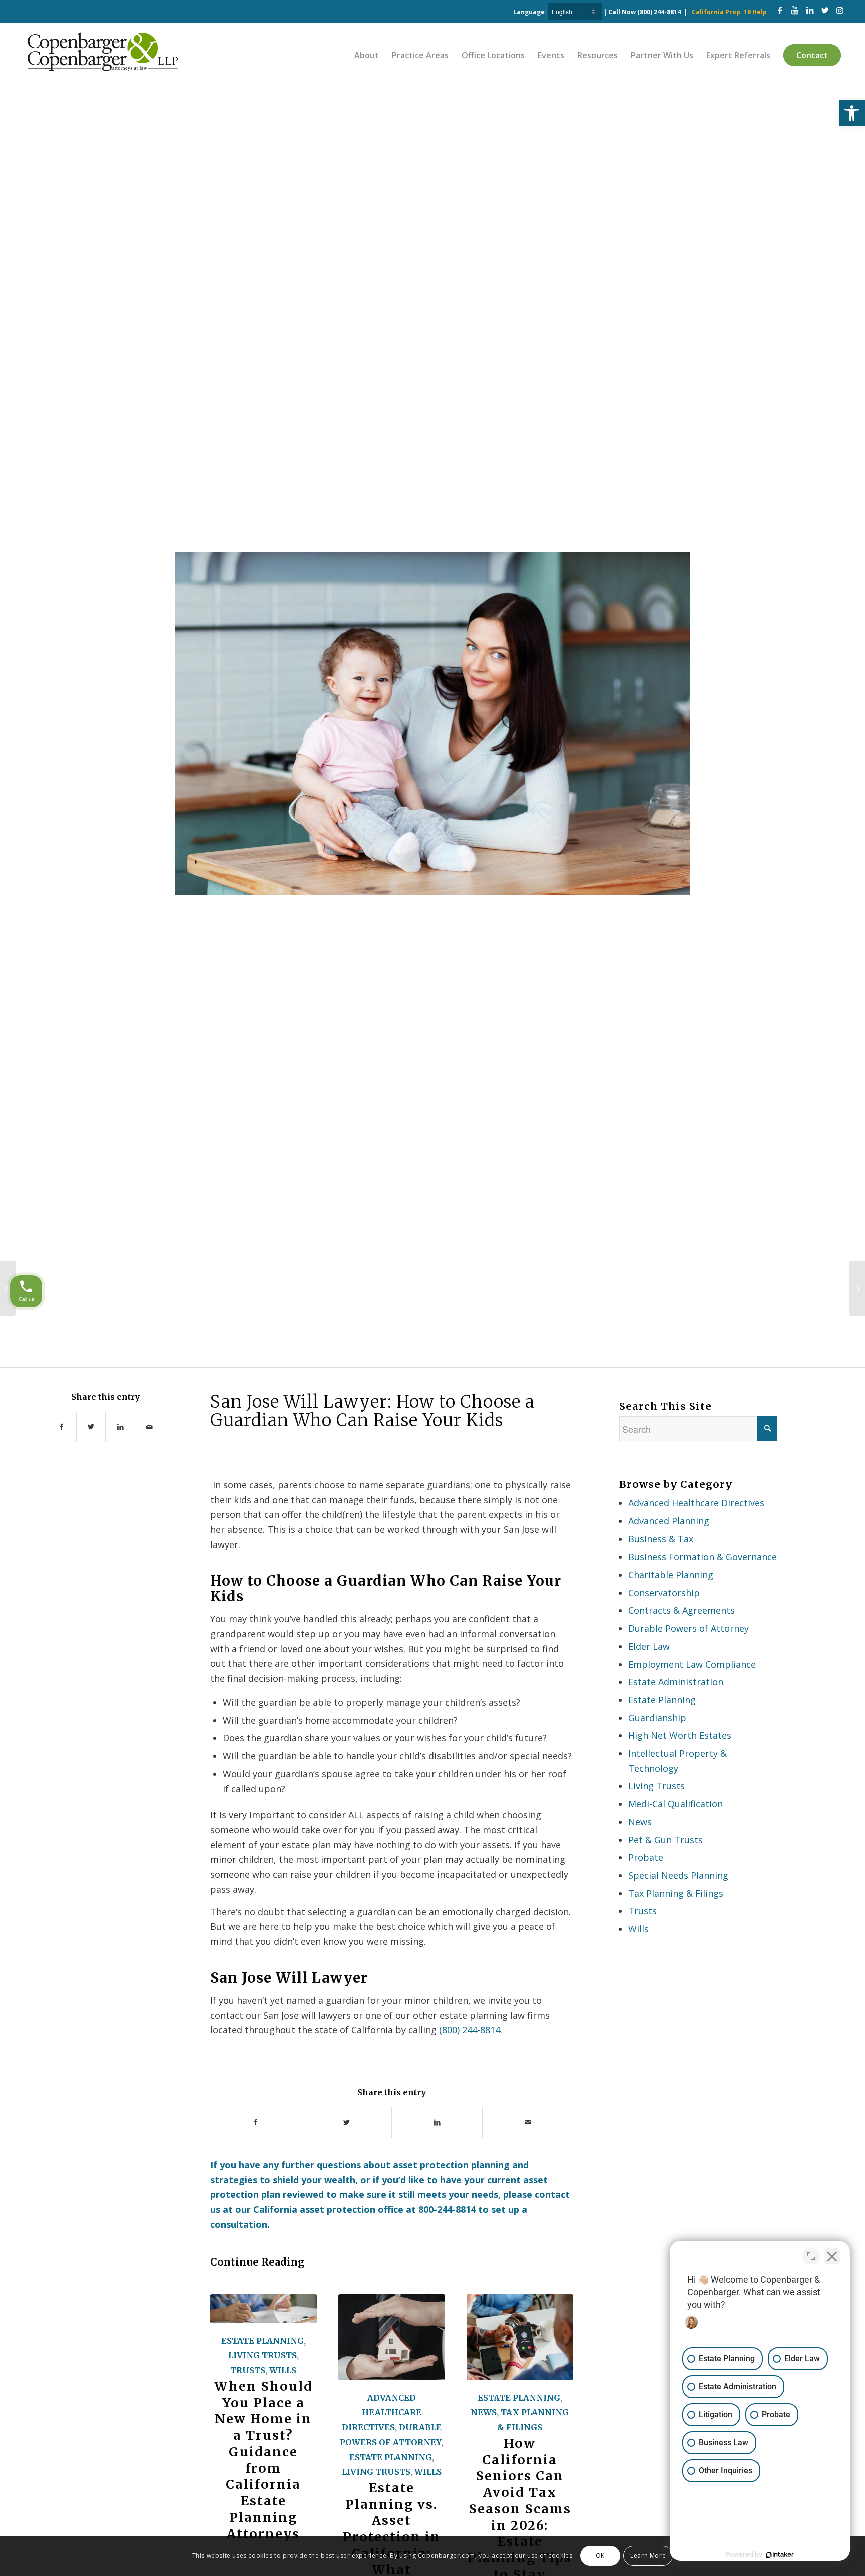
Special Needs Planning (678, 1875)
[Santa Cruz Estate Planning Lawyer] (857, 1288)
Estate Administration (676, 1682)
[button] (852, 113)
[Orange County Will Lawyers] (8, 1288)
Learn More (648, 2556)
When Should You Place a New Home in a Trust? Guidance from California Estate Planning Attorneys (264, 2460)
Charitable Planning (671, 1575)
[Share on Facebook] (61, 1427)
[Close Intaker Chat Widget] (832, 2256)
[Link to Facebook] (780, 10)
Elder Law (649, 1646)
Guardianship (657, 1718)
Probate (646, 1857)
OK (600, 2556)
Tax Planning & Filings (676, 1893)
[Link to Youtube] (795, 10)
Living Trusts (263, 2355)
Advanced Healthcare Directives (382, 2413)
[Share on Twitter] (91, 1427)
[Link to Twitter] (825, 10)
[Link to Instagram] (840, 10)
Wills (283, 2370)
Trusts (248, 2370)
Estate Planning (263, 2341)
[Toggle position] (811, 2256)
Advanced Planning (669, 1521)
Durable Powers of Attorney (689, 1628)
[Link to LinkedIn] (810, 10)
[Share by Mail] (150, 1427)
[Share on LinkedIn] (120, 1427)
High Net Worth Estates (680, 1735)
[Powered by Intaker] (780, 2555)
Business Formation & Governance (703, 1557)
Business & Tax (661, 1539)
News (484, 2412)
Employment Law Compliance (692, 1664)
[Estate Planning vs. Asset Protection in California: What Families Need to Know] (392, 2337)
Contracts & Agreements (682, 1610)
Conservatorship (664, 1593)
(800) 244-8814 (659, 12)
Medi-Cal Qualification (676, 1804)
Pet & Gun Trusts (666, 1840)
